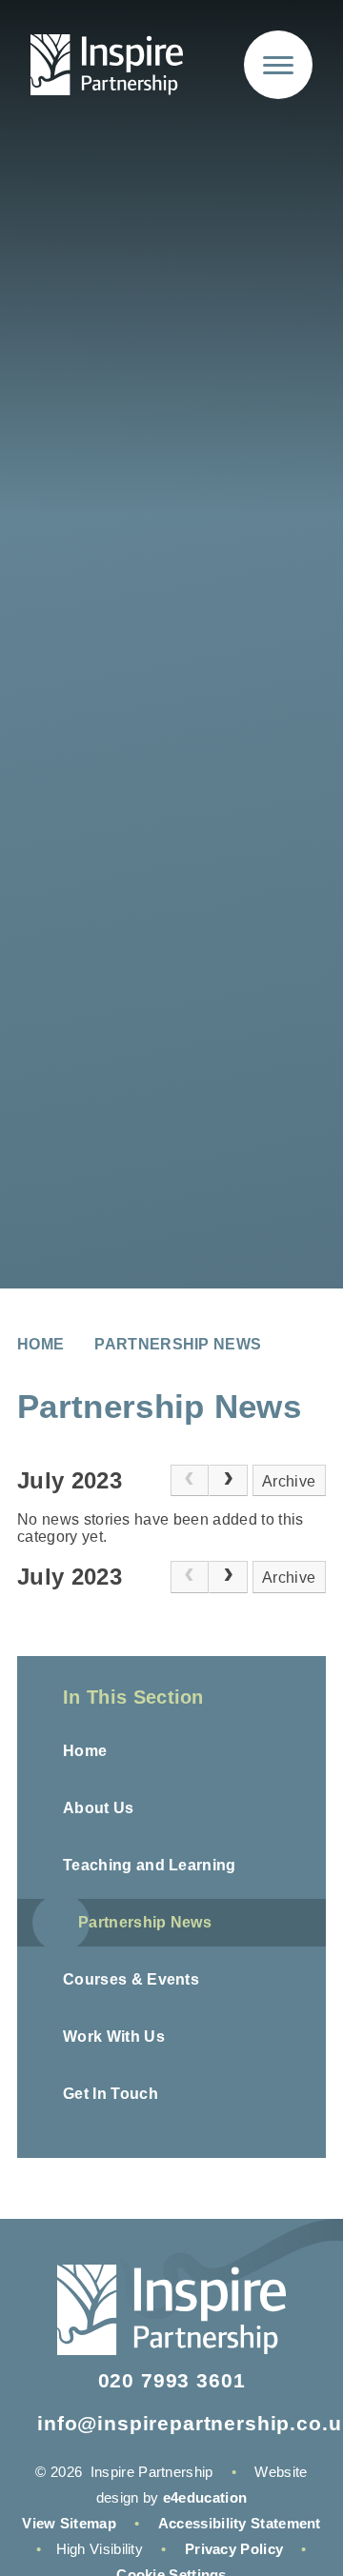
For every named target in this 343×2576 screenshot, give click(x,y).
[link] (190, 1481)
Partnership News (178, 1344)
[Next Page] (228, 1481)
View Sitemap (69, 2523)
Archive (289, 1481)
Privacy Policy (234, 2549)
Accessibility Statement (240, 2523)
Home (40, 1344)
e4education (205, 2497)
